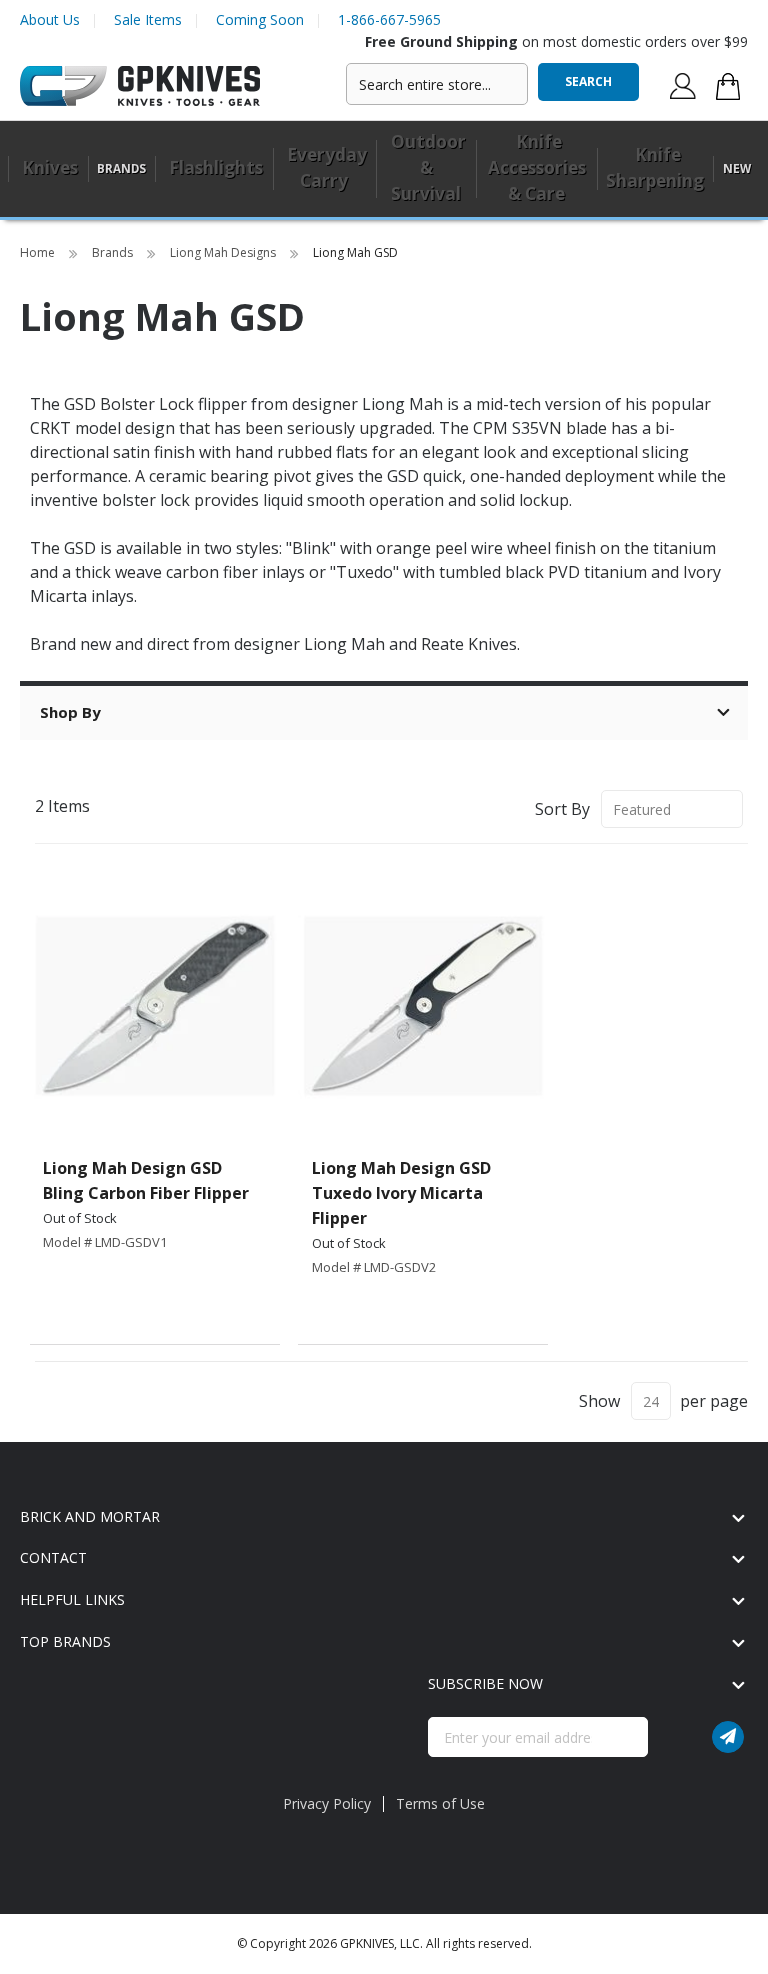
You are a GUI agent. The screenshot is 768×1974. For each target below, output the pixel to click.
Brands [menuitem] (121, 168)
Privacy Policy (327, 1803)
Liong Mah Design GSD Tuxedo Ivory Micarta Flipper (401, 1193)
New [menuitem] (737, 168)
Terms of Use (440, 1803)
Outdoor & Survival (428, 167)
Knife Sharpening (655, 167)
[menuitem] (47, 169)
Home (39, 252)
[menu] (384, 169)
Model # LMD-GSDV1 (105, 1242)
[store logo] (140, 86)
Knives (50, 167)
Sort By (562, 809)
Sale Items (148, 19)
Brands (114, 252)
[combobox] (437, 84)
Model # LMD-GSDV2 (374, 1267)
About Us (50, 19)
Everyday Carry (327, 167)
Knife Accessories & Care (537, 167)
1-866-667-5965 (389, 19)
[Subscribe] (728, 1737)
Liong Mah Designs (224, 252)
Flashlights (216, 167)
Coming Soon (260, 19)
